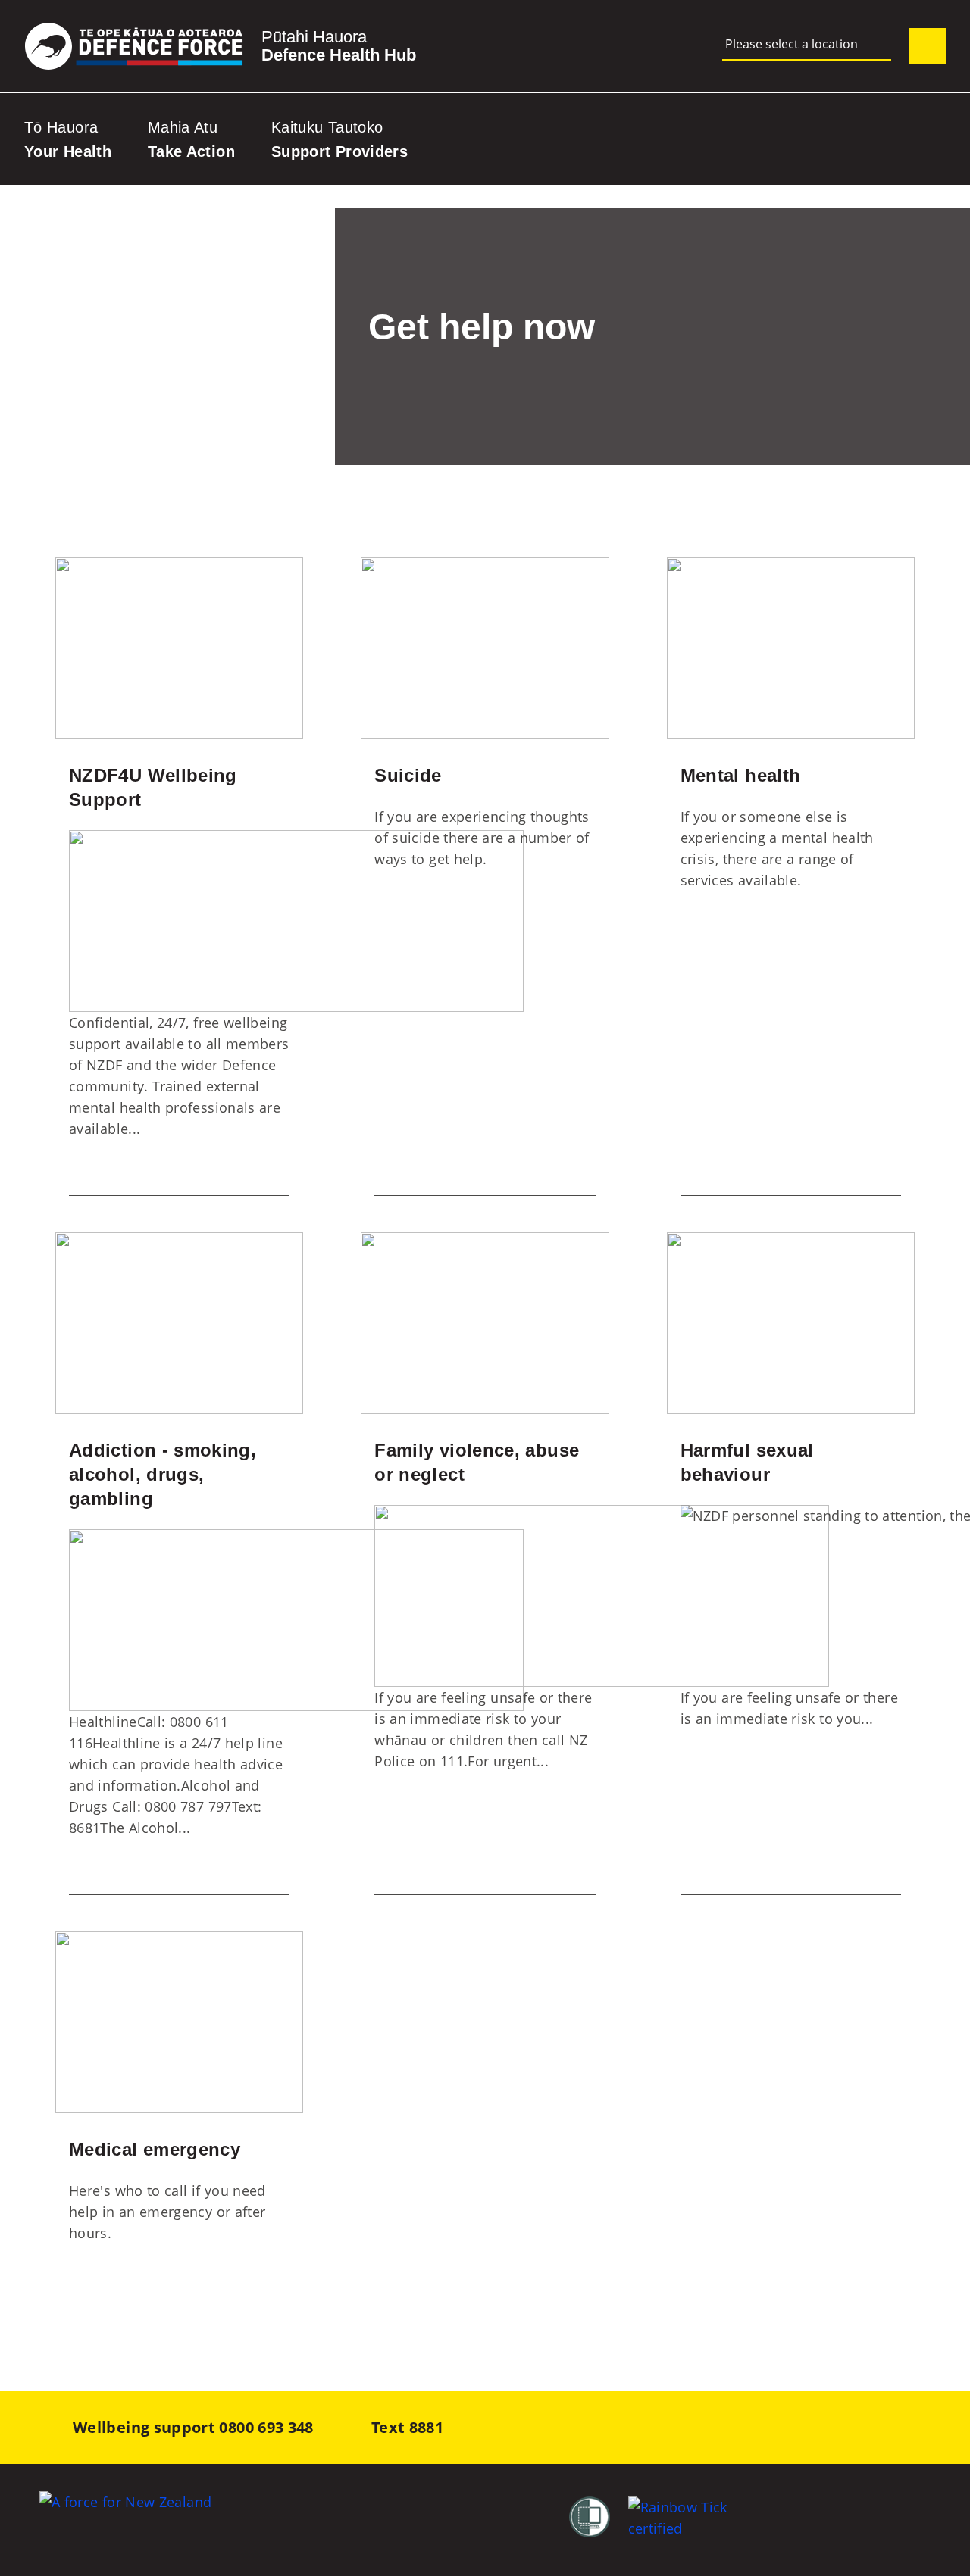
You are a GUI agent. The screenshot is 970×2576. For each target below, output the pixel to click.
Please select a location (792, 44)
